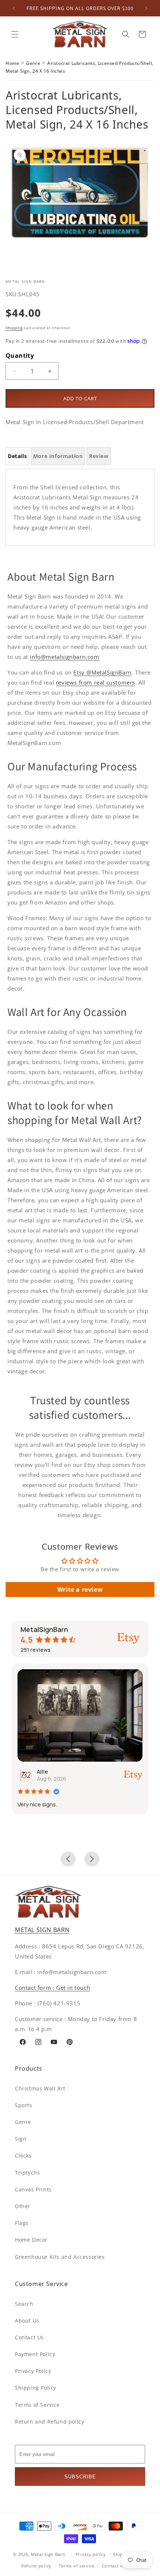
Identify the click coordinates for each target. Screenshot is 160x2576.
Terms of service (77, 2566)
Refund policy (36, 2566)
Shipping (14, 328)
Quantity (20, 356)
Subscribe (80, 2477)
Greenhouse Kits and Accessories (60, 2257)
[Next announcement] (146, 8)
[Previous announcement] (14, 8)
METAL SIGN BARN (42, 1930)
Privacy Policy (33, 2371)
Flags (22, 2223)
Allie (42, 1772)
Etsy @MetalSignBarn (102, 672)
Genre (33, 63)
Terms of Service (37, 2405)
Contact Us (29, 2337)
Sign (21, 2139)
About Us (27, 2321)
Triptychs (27, 2173)
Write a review (80, 1590)
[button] (15, 34)
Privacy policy (91, 2554)
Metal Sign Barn (48, 2554)
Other (23, 2206)
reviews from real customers (95, 682)
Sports (24, 2105)
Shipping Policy (36, 2388)
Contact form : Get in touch (52, 1988)
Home (12, 63)
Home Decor (31, 2240)
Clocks (23, 2155)
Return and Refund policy (49, 2422)
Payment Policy (35, 2354)
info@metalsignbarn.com (64, 657)
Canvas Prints (33, 2189)
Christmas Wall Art (40, 2088)
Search (24, 2304)
